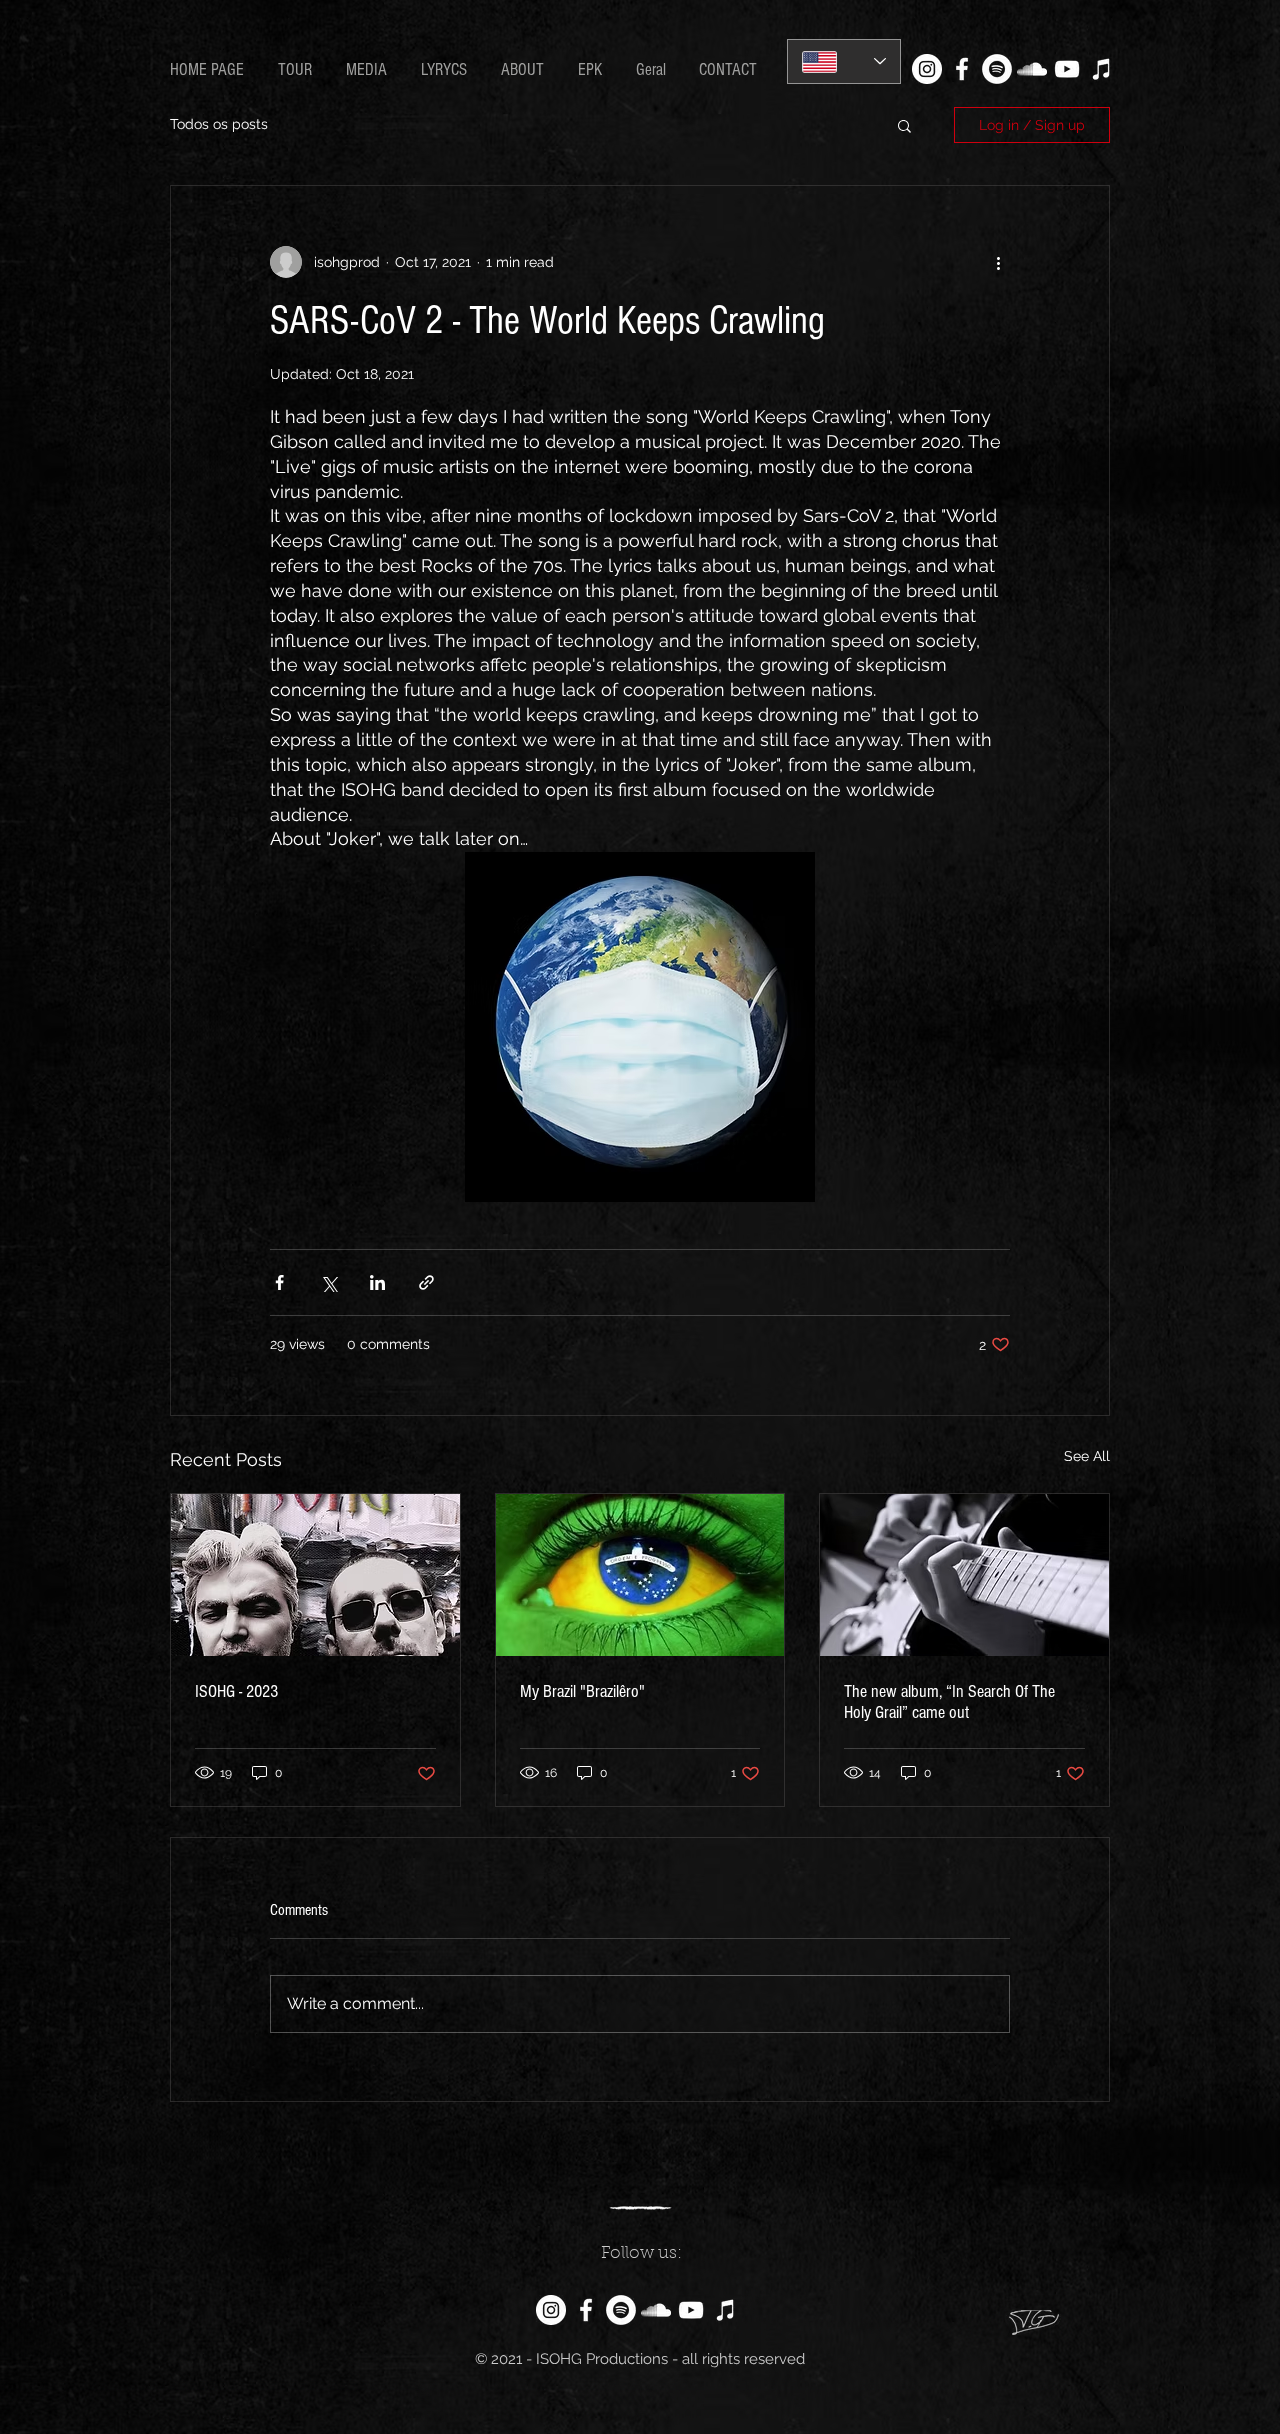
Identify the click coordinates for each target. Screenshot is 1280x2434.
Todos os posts (219, 124)
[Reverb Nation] (1102, 69)
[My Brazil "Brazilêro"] (640, 1575)
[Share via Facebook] (279, 1282)
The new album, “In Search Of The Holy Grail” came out (949, 1702)
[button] (446, 70)
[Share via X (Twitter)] (328, 1282)
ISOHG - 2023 (236, 1691)
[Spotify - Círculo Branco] (997, 69)
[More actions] (998, 262)
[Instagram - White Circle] (927, 69)
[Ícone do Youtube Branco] (1067, 69)
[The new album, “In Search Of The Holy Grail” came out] (964, 1575)
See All (1087, 1456)
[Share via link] (426, 1282)
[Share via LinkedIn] (377, 1282)
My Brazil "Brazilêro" (582, 1691)
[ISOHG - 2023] (315, 1575)
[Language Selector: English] (844, 61)
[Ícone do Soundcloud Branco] (1032, 69)
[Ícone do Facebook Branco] (962, 69)
